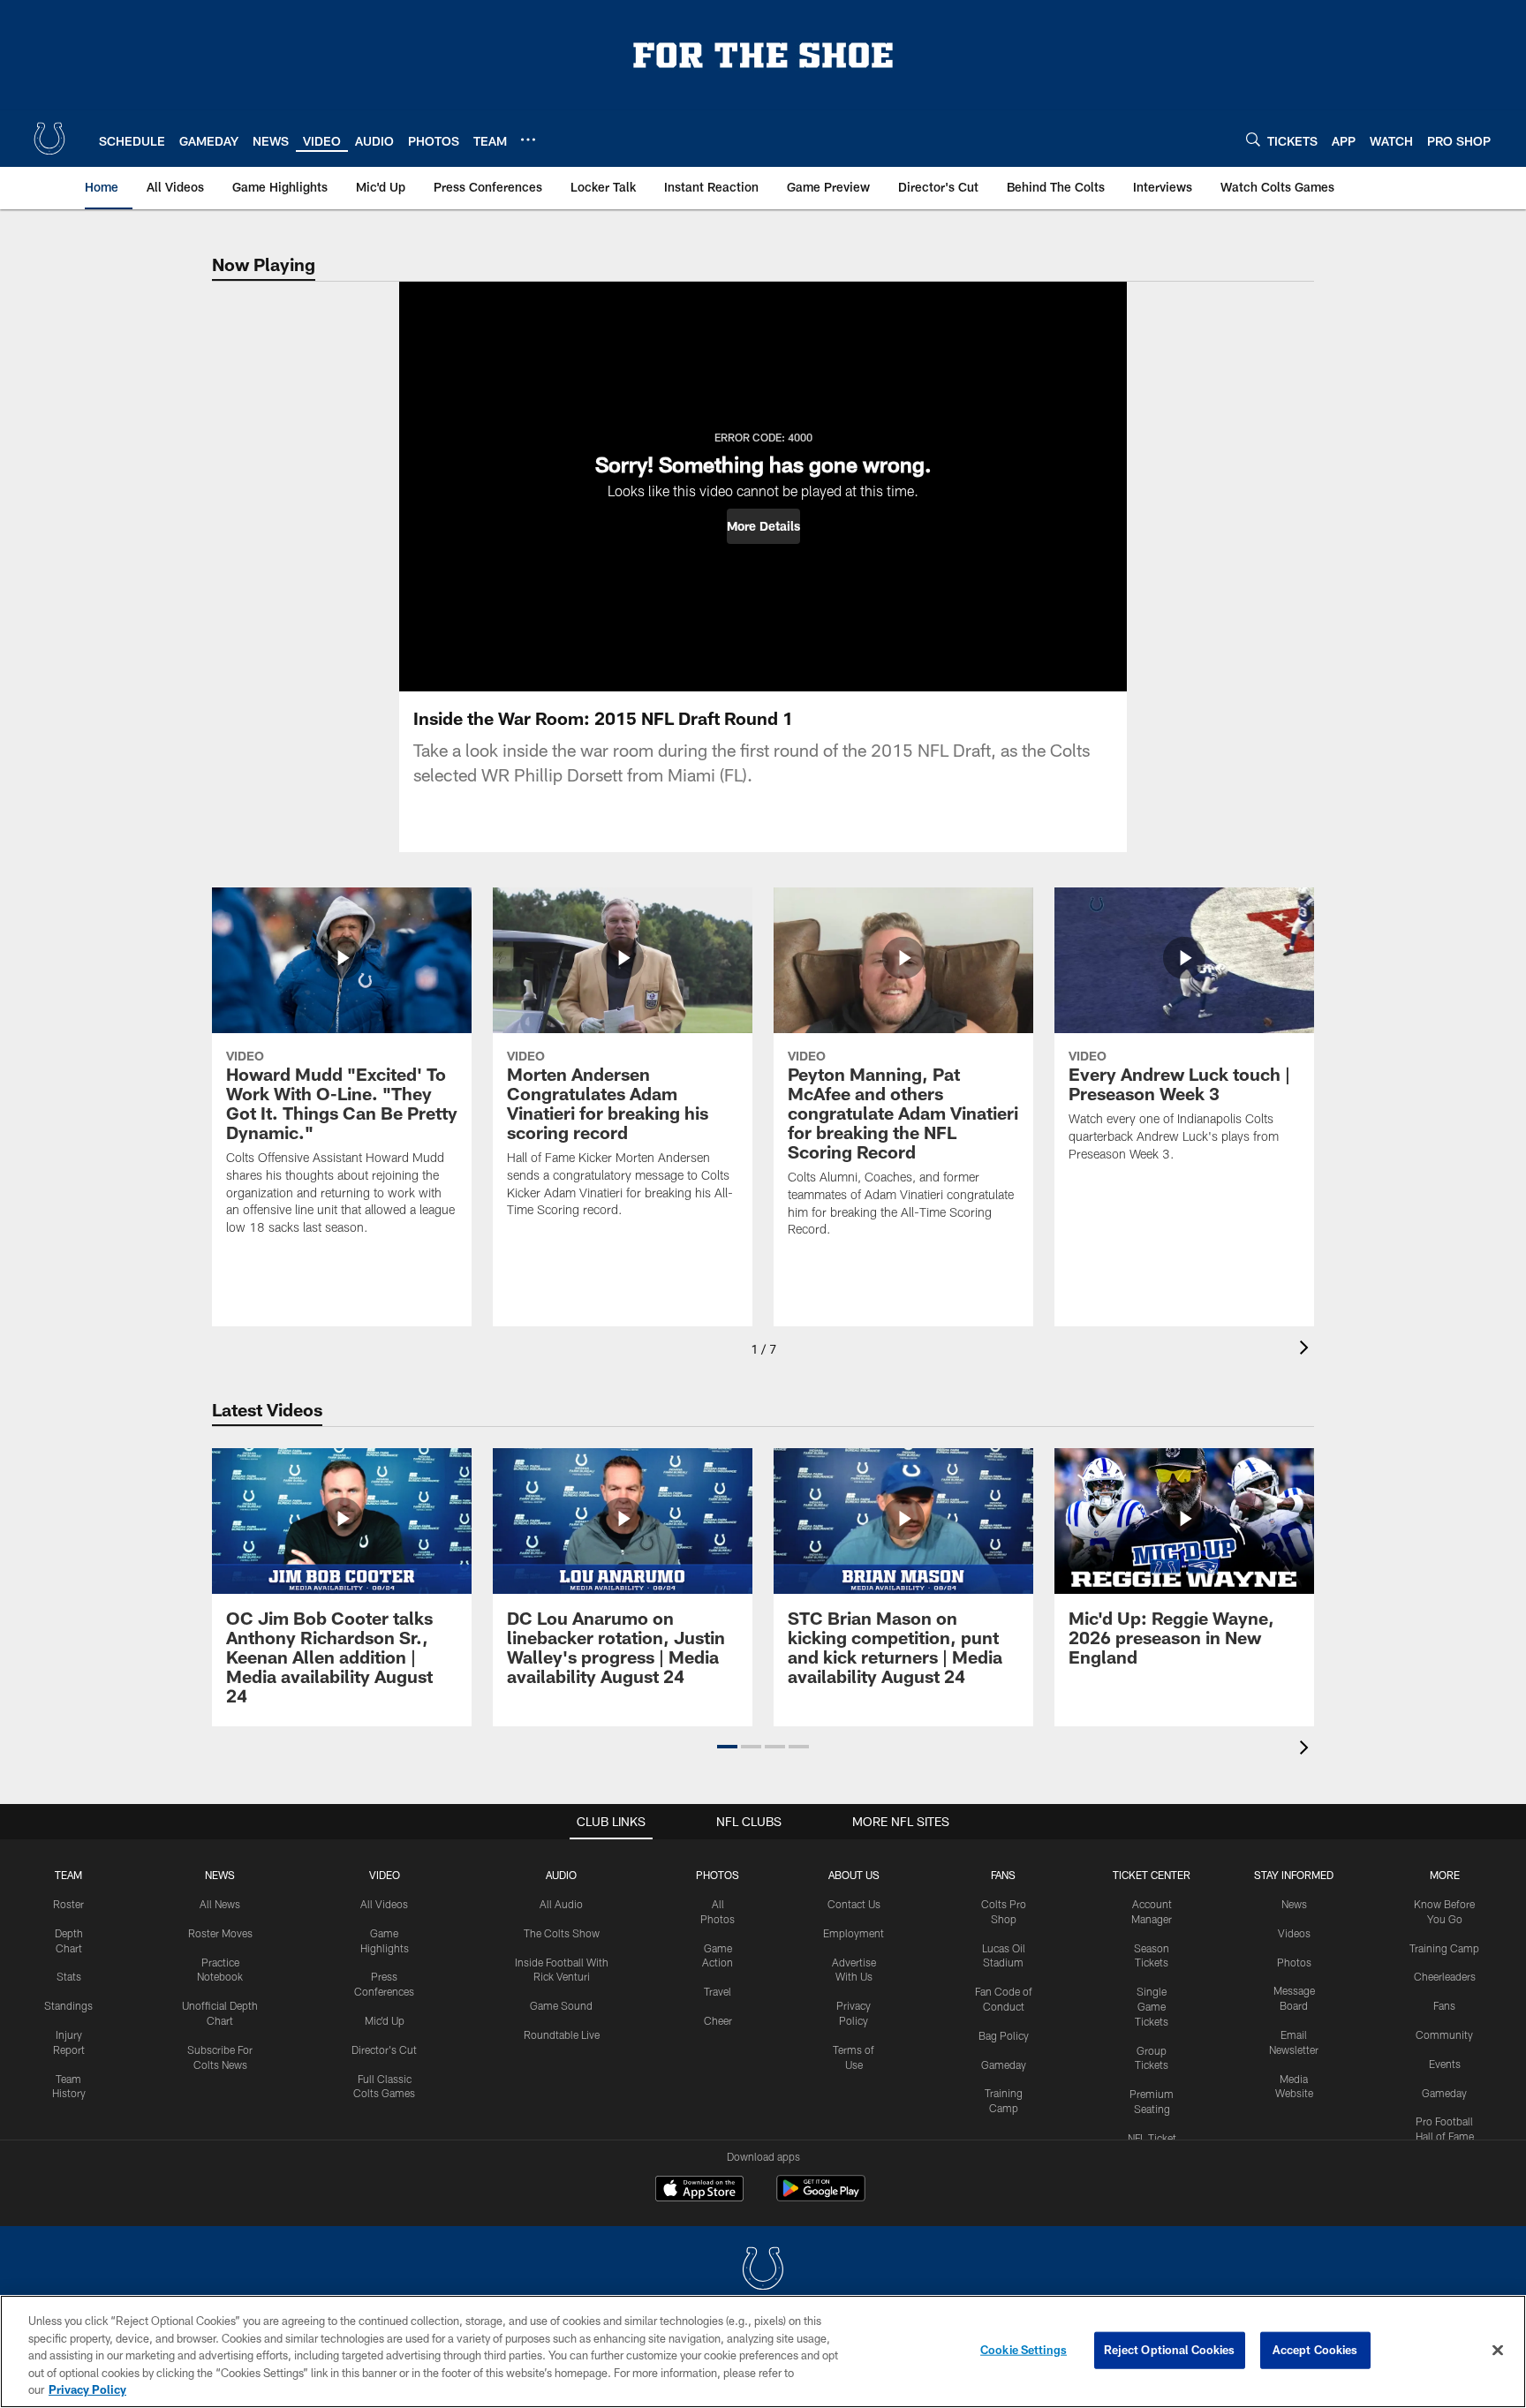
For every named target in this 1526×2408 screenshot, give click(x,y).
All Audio (561, 1904)
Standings (68, 2005)
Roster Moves (220, 1933)
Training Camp (1444, 1948)
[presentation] (1307, 1350)
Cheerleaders (1445, 1976)
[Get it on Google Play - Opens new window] (821, 2197)
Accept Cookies (1315, 2350)
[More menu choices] (528, 140)
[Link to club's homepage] (49, 139)
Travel (718, 1991)
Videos (1294, 1933)
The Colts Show (562, 1933)
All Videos (384, 1904)
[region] (763, 2351)
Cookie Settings (1024, 2350)
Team (68, 1875)
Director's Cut (384, 2049)
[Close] (1498, 2351)
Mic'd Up (385, 2020)
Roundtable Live (562, 2034)
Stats (69, 1976)
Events (1445, 2064)
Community (1444, 2034)
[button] (763, 526)
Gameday (1004, 2065)
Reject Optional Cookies (1170, 2350)
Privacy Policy (87, 2389)
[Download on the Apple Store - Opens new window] (699, 2191)
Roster (68, 1904)
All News (220, 1904)
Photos (718, 1875)
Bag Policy (1004, 2035)
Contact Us (854, 1904)
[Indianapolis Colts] (763, 2271)
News (220, 1875)
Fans (1444, 2005)
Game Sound (561, 2005)
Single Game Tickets (1152, 2006)
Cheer (718, 2020)
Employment (854, 1933)
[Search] (1253, 139)
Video (385, 1875)
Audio (561, 1875)
